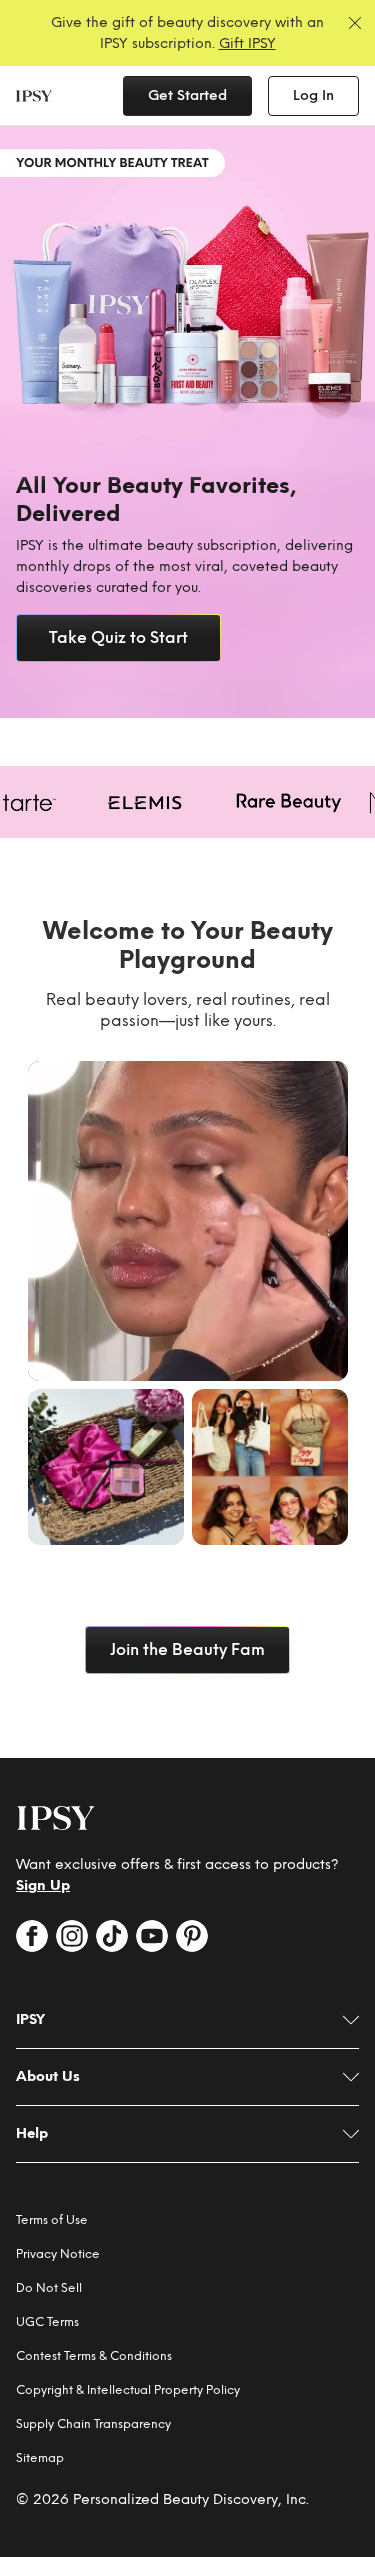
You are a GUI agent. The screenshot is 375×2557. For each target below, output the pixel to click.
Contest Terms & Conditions (94, 2356)
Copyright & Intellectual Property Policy (128, 2390)
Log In (313, 95)
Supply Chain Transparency (93, 2424)
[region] (187, 422)
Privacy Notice (58, 2254)
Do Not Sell (49, 2288)
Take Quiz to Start (118, 637)
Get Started (187, 95)
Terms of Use (52, 2220)
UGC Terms (47, 2322)
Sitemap (40, 2458)
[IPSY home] (56, 1818)
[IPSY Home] (34, 96)
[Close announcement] (355, 23)
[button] (188, 1221)
